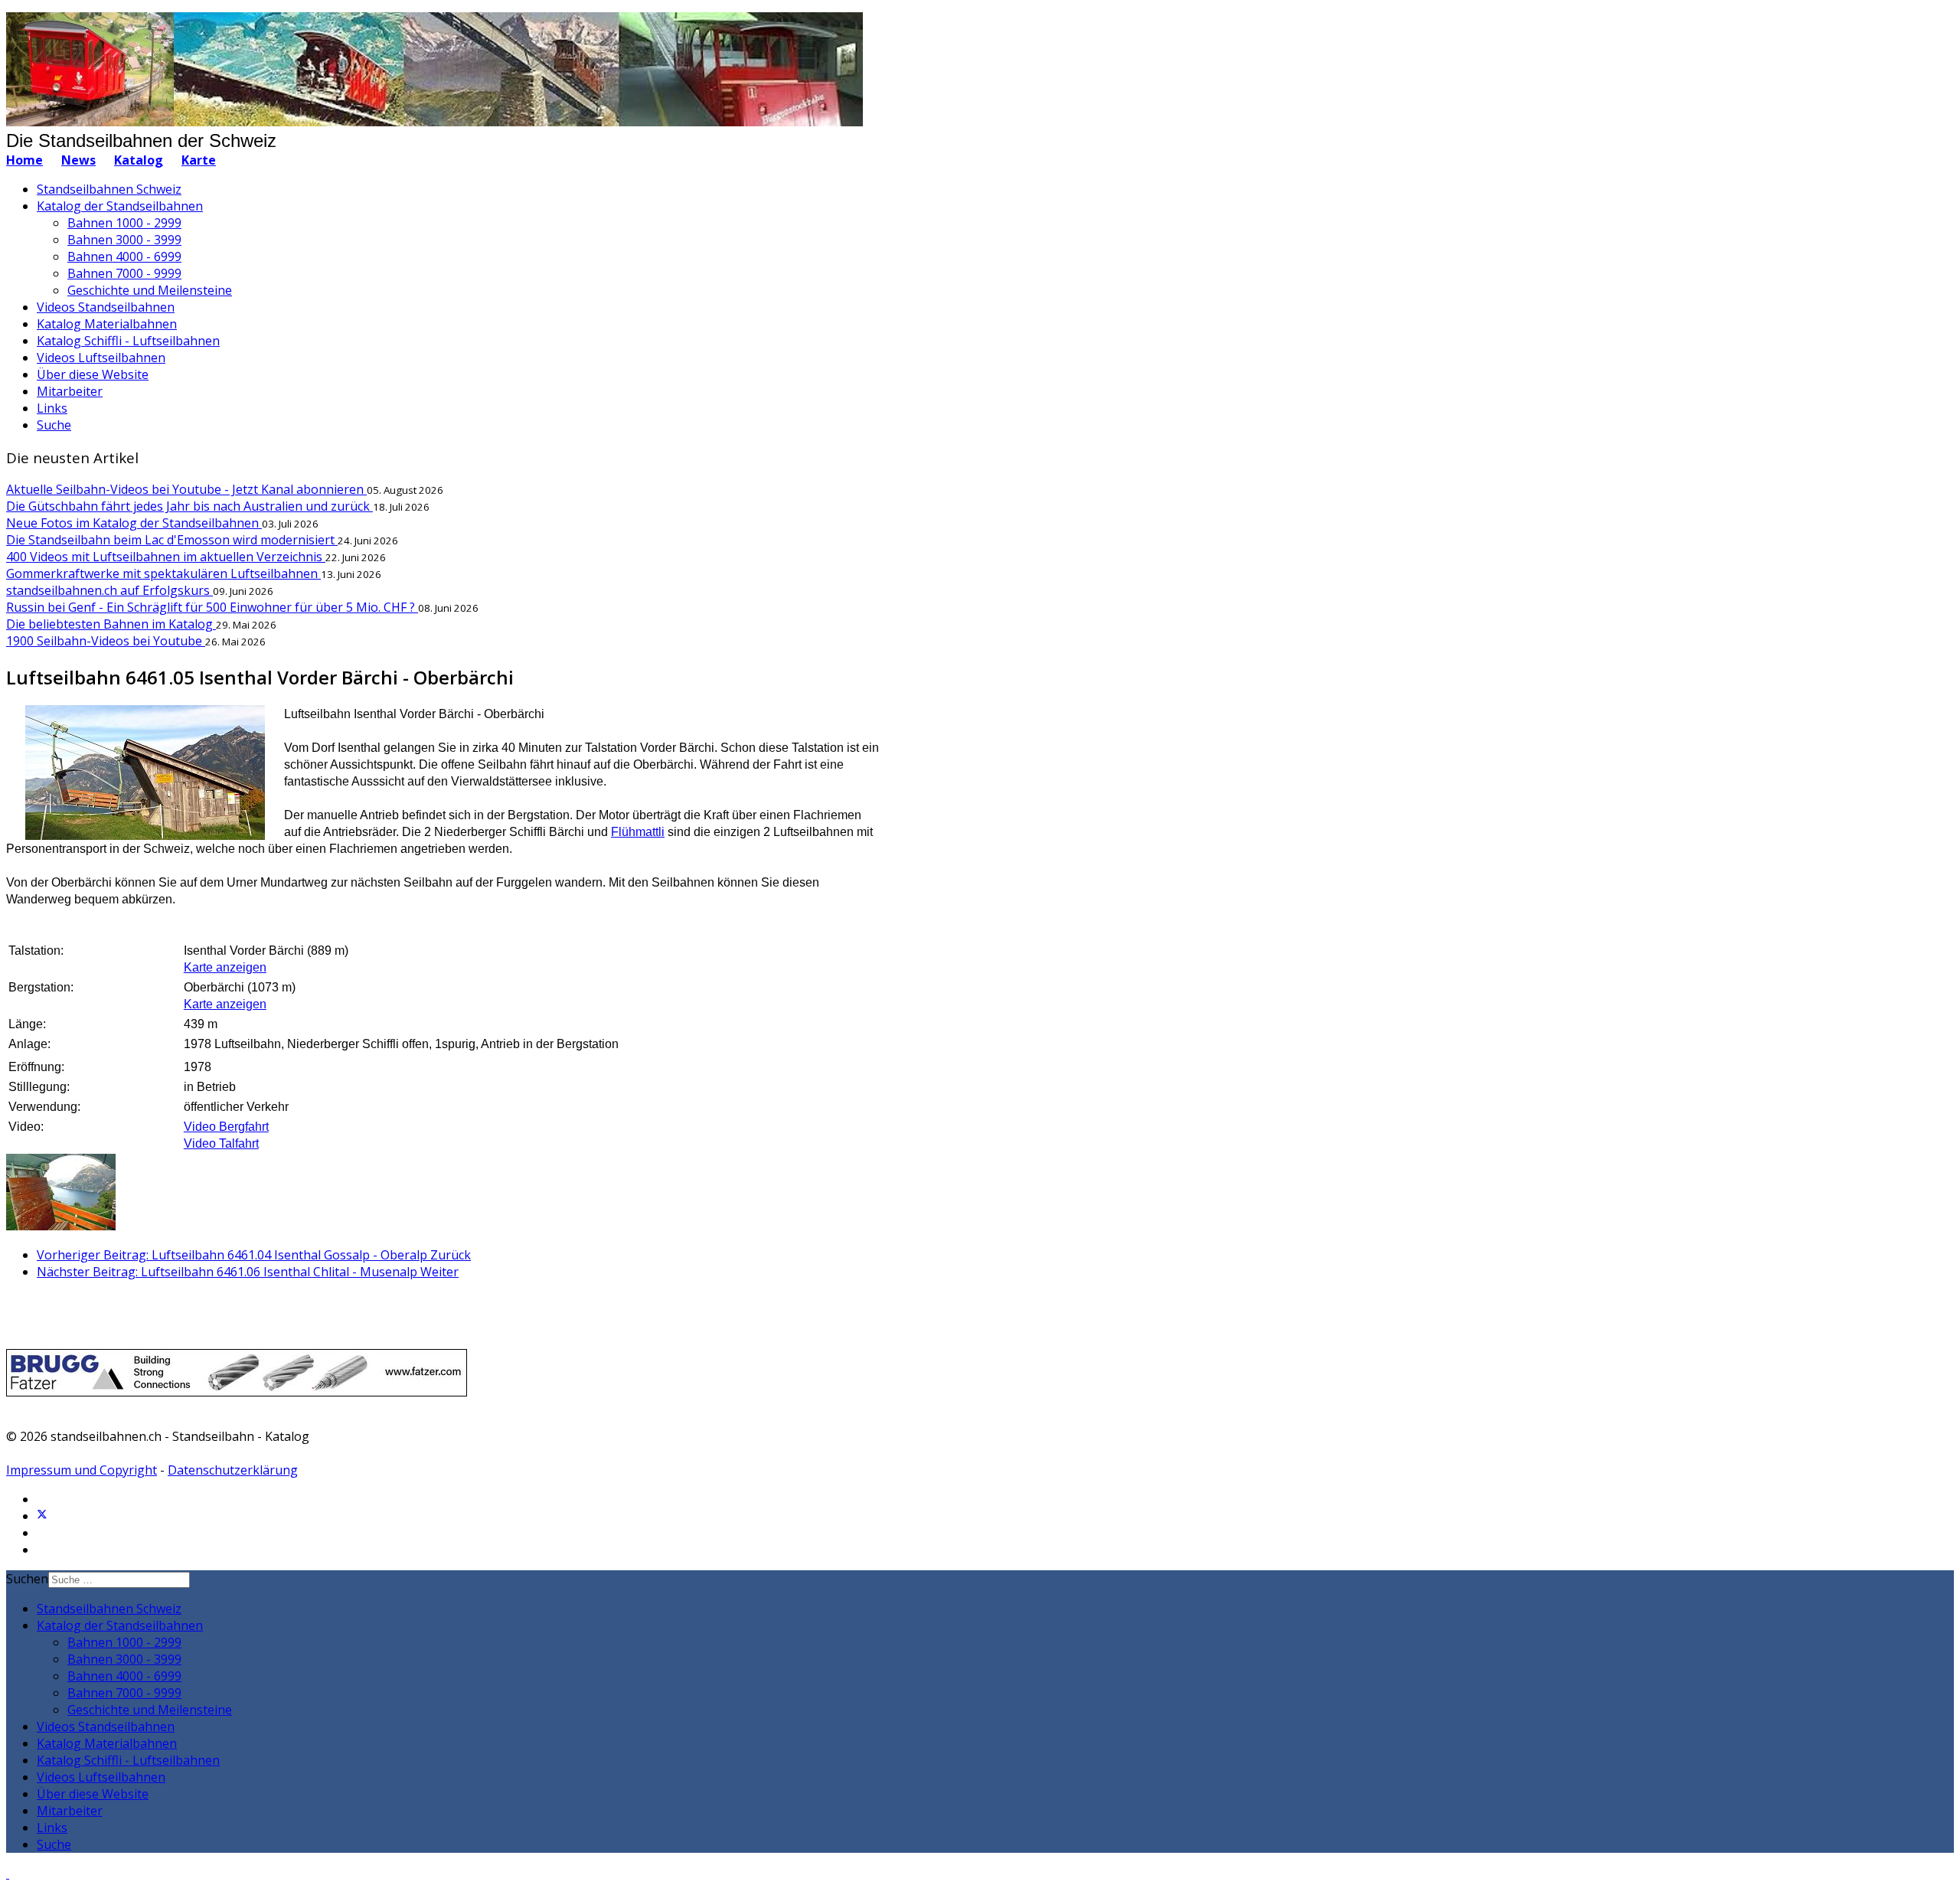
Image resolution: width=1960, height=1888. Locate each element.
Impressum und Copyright (82, 1470)
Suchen (27, 1579)
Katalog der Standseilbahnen (120, 206)
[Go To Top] (8, 1873)
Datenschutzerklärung (233, 1470)
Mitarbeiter (70, 391)
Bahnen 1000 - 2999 (124, 223)
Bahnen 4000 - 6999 (124, 256)
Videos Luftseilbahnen (101, 358)
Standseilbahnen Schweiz (109, 189)
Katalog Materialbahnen (107, 324)
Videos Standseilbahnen (106, 307)
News (78, 160)
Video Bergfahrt (226, 1127)
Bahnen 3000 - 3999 (124, 240)
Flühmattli (638, 832)
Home (24, 160)
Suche (54, 425)
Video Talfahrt (221, 1143)
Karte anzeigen (225, 967)
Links (52, 408)
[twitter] (42, 1516)
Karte (199, 160)
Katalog (139, 160)
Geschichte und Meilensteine (150, 290)
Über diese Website (93, 374)
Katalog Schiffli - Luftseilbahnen (128, 341)
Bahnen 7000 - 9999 (124, 273)
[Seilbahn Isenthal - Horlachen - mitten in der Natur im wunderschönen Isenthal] (61, 1226)
